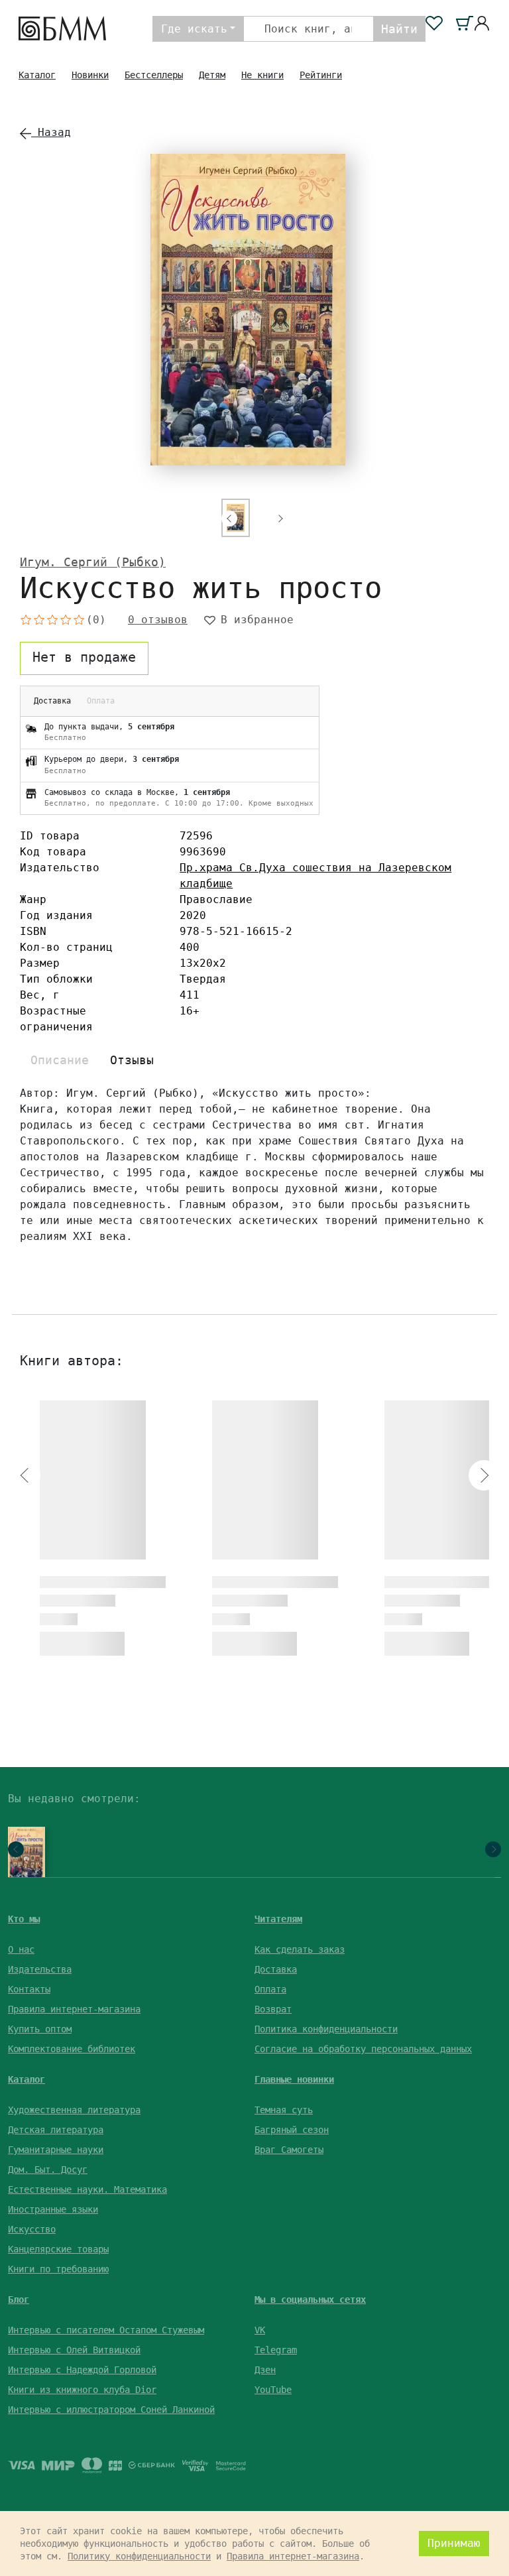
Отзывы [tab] (132, 1060)
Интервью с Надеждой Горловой (82, 2370)
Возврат (273, 2009)
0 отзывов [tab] (158, 620)
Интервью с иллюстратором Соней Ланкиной (111, 2410)
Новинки (90, 75)
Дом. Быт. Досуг (48, 2170)
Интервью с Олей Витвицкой (74, 2350)
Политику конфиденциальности (139, 2556)
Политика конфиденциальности (326, 2029)
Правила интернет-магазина (74, 2009)
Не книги (262, 75)
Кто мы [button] (24, 1919)
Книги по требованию (58, 2269)
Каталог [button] (27, 2079)
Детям (212, 75)
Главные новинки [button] (294, 2079)
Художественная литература (74, 2110)
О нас (21, 1949)
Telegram (276, 2350)
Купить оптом (40, 2029)
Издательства (40, 1969)
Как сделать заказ (300, 1949)
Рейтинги (321, 75)
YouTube (273, 2390)
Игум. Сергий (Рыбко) (93, 562)
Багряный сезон (292, 2130)
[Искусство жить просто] (23, 1857)
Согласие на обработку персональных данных (363, 2049)
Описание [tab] (60, 1060)
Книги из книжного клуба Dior (82, 2390)
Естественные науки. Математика (87, 2189)
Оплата (270, 1989)
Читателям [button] (278, 1919)
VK (260, 2330)
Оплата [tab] (101, 701)
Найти (399, 29)
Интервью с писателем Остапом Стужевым (106, 2330)
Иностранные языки (53, 2209)
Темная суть (284, 2110)
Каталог (37, 75)
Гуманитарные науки (56, 2150)
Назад (51, 132)
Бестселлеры (154, 75)
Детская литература (56, 2130)
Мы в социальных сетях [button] (310, 2300)
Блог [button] (19, 2300)
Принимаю (454, 2543)
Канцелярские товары (58, 2249)
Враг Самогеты (289, 2150)
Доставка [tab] (52, 701)
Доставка (276, 1969)
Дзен (265, 2370)
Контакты (29, 1989)
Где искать (194, 29)
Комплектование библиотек (72, 2049)
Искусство (32, 2229)
